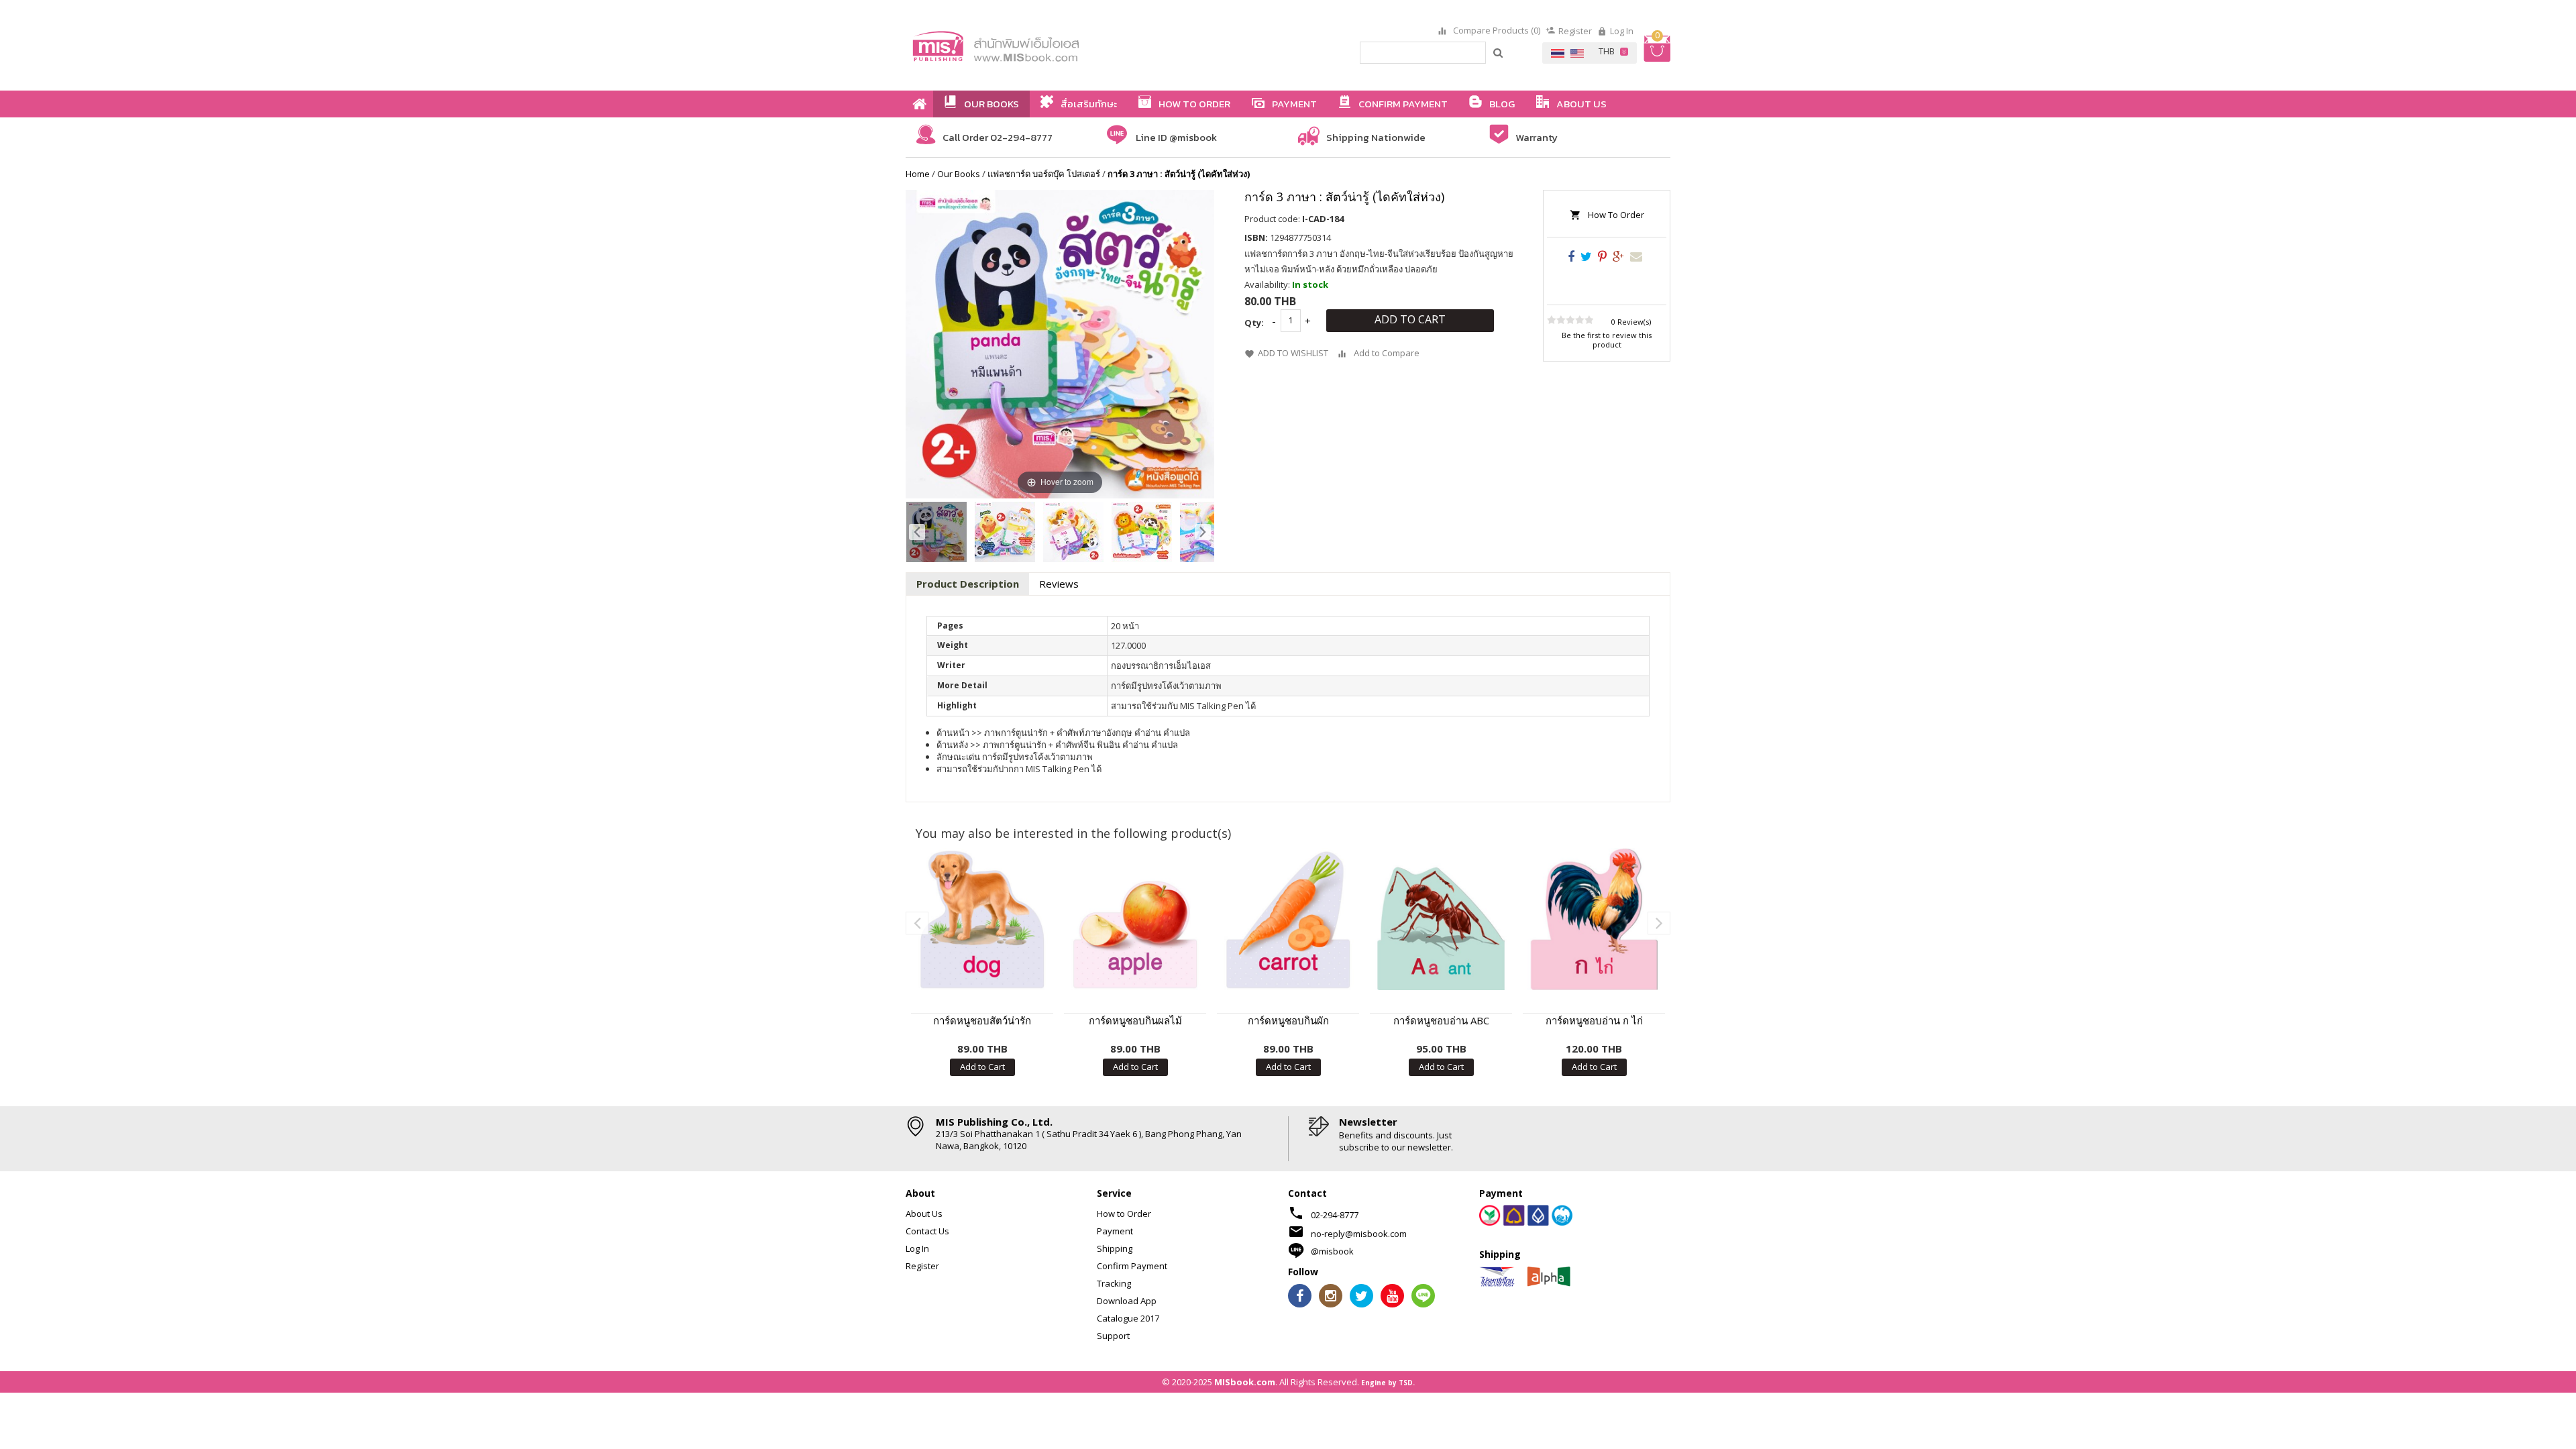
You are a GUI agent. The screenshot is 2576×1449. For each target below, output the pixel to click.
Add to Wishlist (1293, 353)
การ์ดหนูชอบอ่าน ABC (1441, 1020)
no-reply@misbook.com (1359, 1234)
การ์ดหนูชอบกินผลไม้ (1135, 1020)
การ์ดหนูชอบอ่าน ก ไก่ (1594, 1020)
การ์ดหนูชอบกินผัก (1288, 1020)
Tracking (1114, 1283)
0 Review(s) (1631, 322)
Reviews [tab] (1059, 584)
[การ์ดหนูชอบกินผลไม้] (1135, 919)
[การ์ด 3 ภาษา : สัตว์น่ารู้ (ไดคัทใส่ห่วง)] (936, 532)
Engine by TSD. (1388, 1383)
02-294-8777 (1335, 1215)
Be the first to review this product (1607, 340)
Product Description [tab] (968, 584)
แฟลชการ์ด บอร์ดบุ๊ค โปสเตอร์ (1044, 174)
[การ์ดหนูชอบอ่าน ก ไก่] (1594, 919)
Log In (1622, 31)
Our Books (959, 174)
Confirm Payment (1132, 1266)
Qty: (1254, 323)
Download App (1127, 1301)
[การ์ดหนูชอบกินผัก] (1288, 919)
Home (918, 174)
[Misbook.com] (1033, 45)
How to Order (1124, 1214)
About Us (924, 1214)
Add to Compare (1387, 353)
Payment (1115, 1231)
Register (1575, 31)
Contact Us (927, 1231)
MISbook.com (1245, 1382)
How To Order (1616, 215)
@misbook (1332, 1251)
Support (1113, 1336)
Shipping (1115, 1248)
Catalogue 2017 (1128, 1318)
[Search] (1499, 52)
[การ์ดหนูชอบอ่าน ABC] (1441, 919)
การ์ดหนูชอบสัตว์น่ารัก (982, 1020)
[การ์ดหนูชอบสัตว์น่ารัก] (982, 919)
